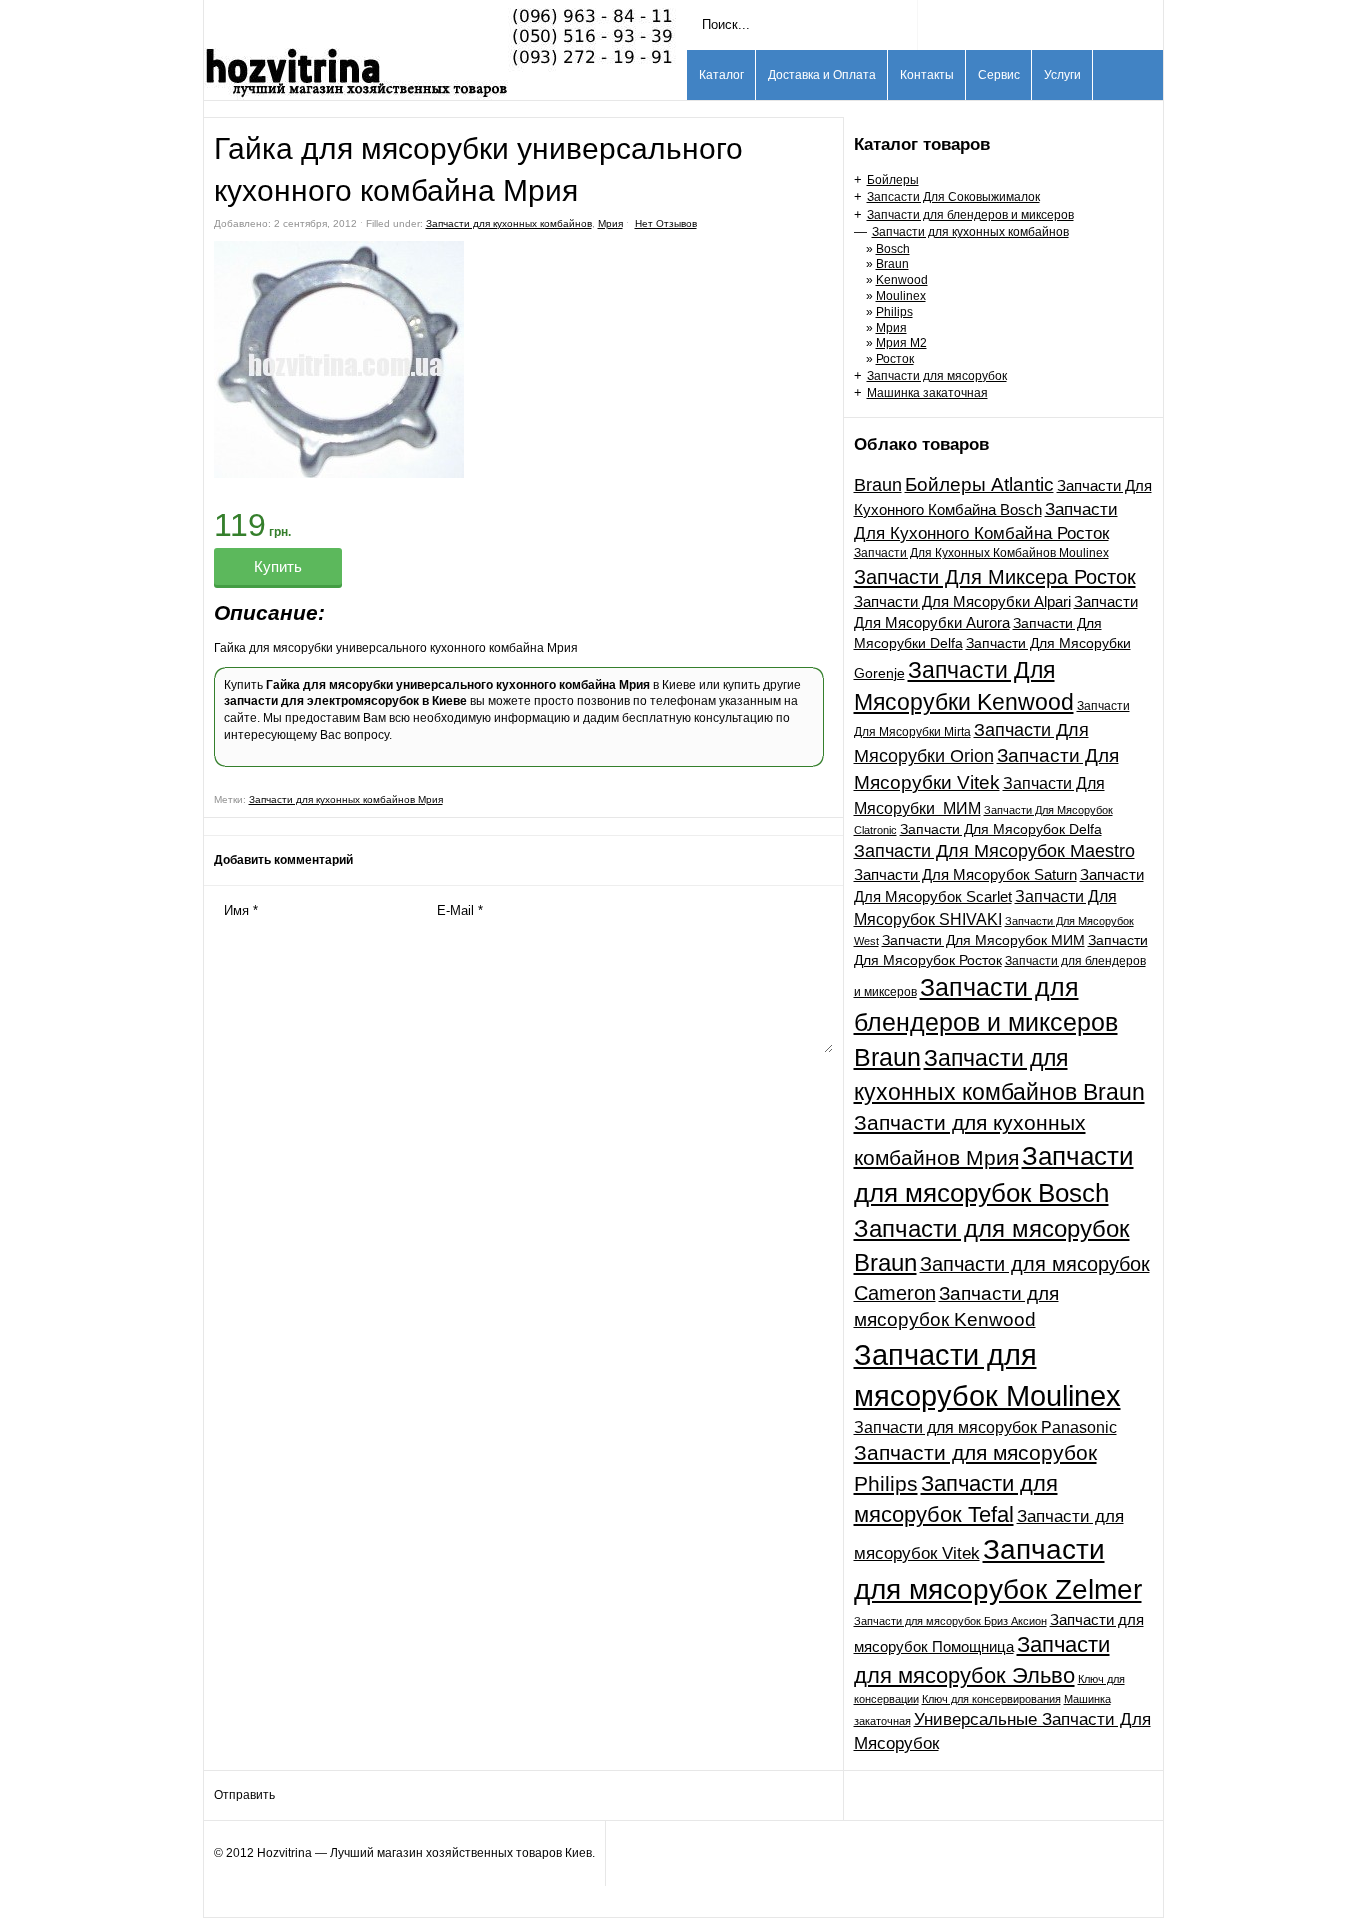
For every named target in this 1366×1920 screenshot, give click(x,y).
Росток (895, 359)
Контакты (927, 75)
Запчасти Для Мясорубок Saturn (965, 874)
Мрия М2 (901, 343)
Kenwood (902, 280)
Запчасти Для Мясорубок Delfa (1001, 829)
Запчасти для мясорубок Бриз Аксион (950, 1621)
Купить (278, 566)
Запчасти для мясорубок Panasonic (985, 1427)
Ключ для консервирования (991, 1699)
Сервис (999, 75)
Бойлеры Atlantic (979, 484)
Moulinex (901, 296)
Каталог (721, 75)
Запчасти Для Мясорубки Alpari (962, 601)
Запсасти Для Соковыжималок (953, 197)
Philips (894, 312)
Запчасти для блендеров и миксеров (970, 215)
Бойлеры (893, 180)
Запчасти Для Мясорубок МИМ (983, 940)
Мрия (891, 328)
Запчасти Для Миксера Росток (995, 577)
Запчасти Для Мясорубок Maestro (994, 851)
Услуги (1062, 75)
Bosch (893, 249)
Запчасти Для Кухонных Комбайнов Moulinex (981, 553)
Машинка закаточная (927, 393)
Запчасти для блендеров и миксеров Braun (986, 1022)
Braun (892, 264)
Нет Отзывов (666, 223)
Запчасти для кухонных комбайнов (970, 232)
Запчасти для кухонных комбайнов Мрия (346, 799)
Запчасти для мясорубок (937, 376)
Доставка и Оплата (822, 75)
